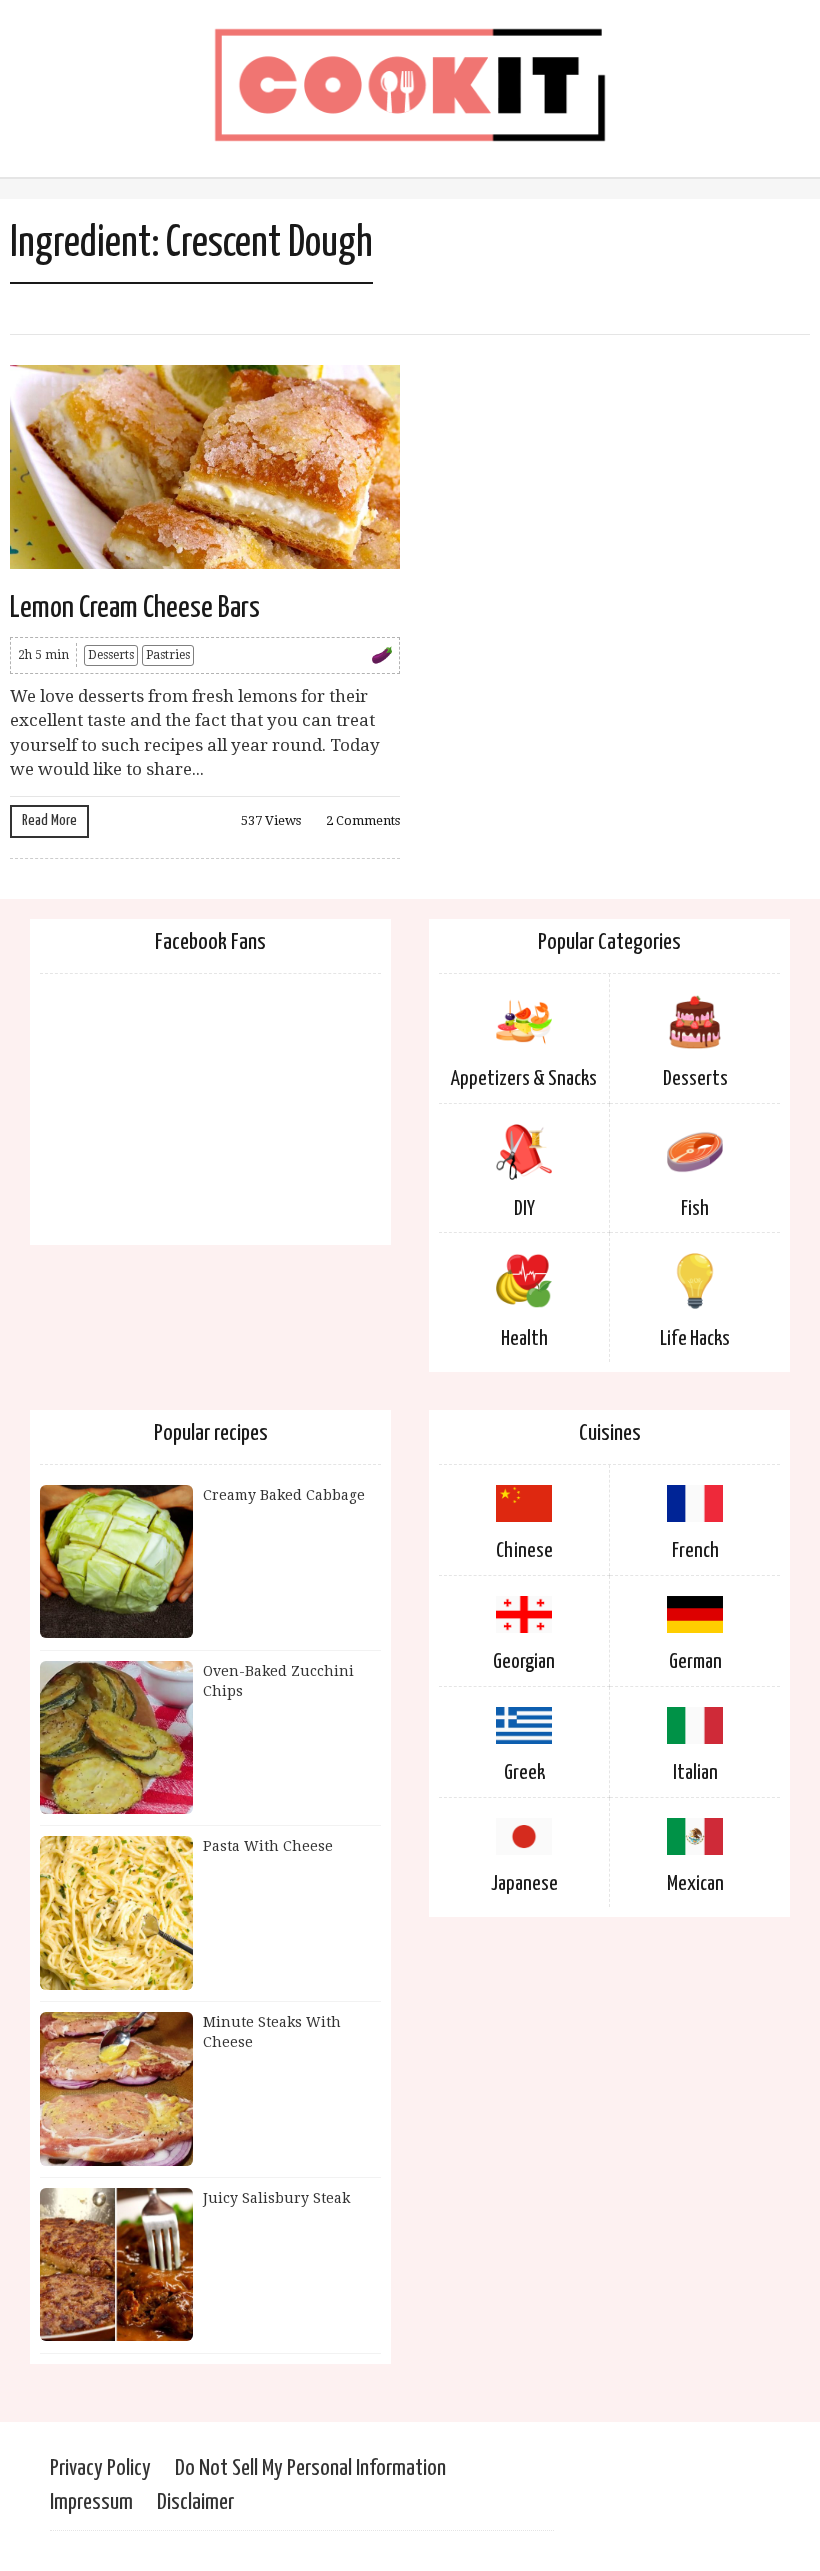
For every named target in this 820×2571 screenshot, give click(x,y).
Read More (49, 820)
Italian (695, 1773)
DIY (524, 1209)
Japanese (524, 1884)
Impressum (91, 2502)
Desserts (111, 655)
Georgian (524, 1662)
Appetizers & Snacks (524, 1079)
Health (524, 1339)
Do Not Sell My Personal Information (310, 2468)
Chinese (524, 1551)
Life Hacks (695, 1339)
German (695, 1662)
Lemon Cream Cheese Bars (135, 608)
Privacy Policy (100, 2468)
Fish (695, 1209)
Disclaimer (195, 2502)
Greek (524, 1773)
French (695, 1551)
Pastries (168, 655)
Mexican (695, 1884)
